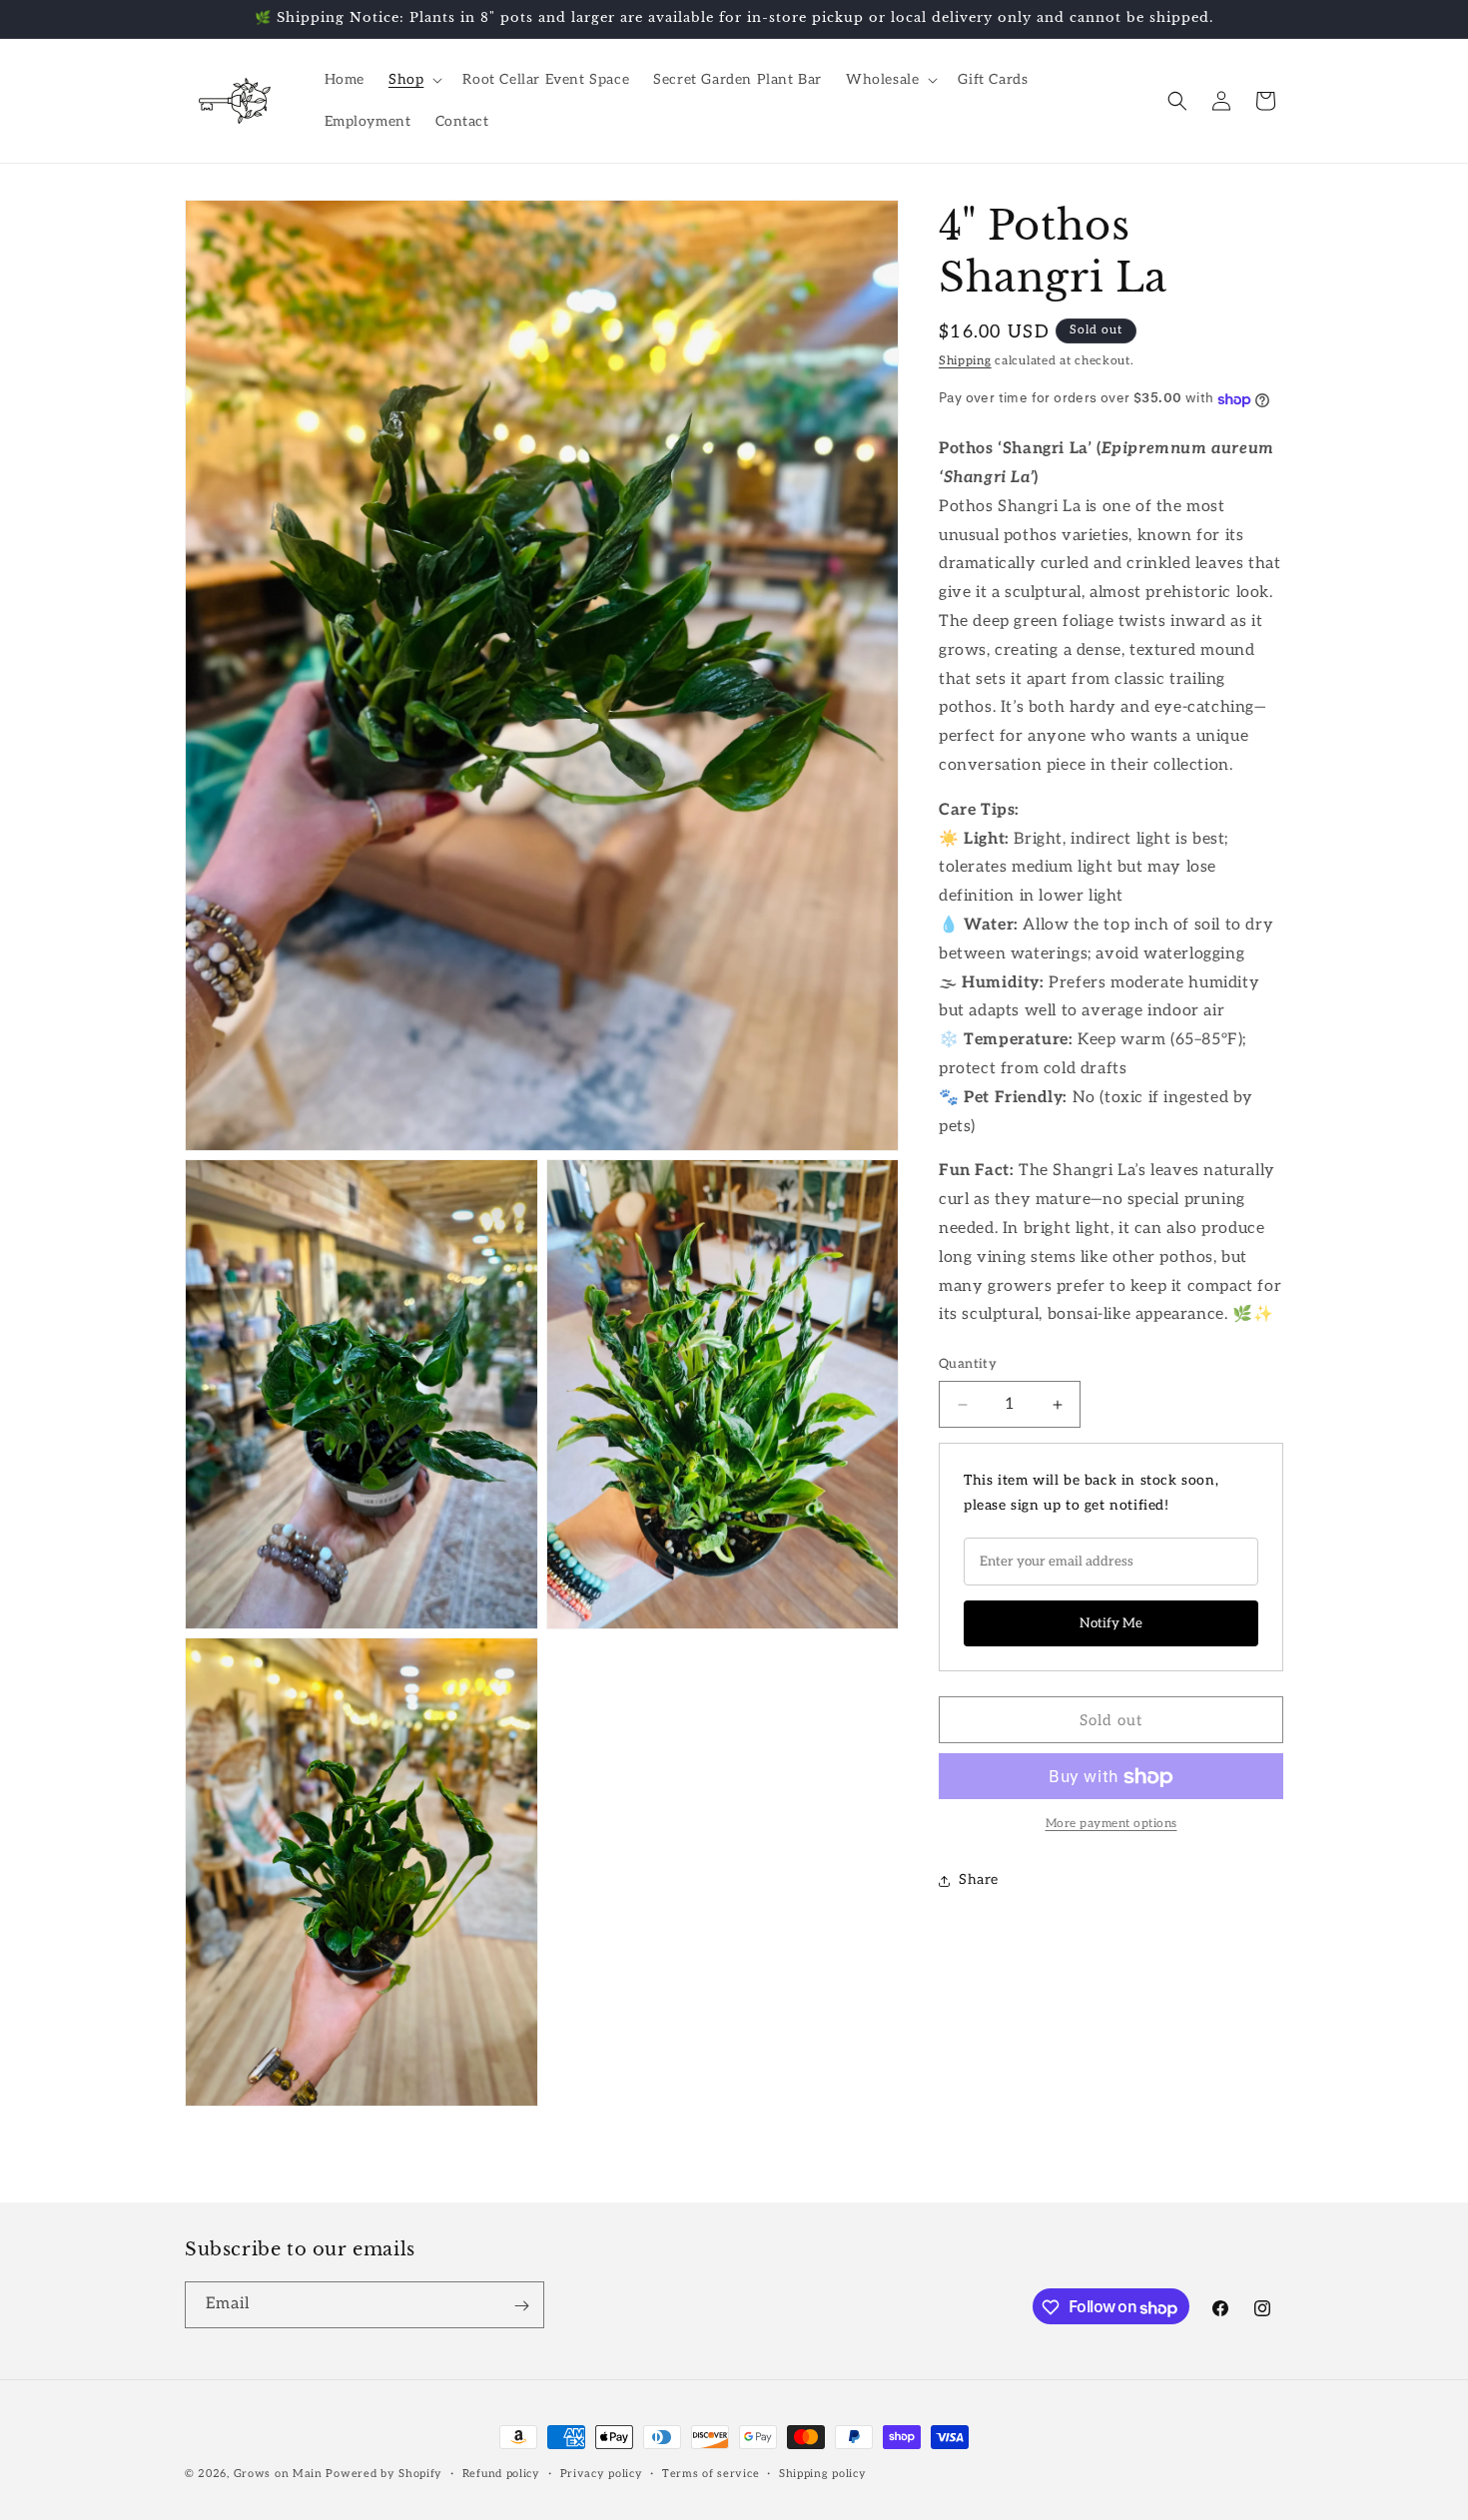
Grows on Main (278, 2474)
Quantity (968, 1365)
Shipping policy (823, 2474)
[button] (413, 80)
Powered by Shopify (384, 2474)
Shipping (965, 361)
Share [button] (979, 1881)
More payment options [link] (1111, 1825)
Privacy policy (602, 2474)
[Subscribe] (521, 2306)
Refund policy (501, 2474)
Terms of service (711, 2474)
